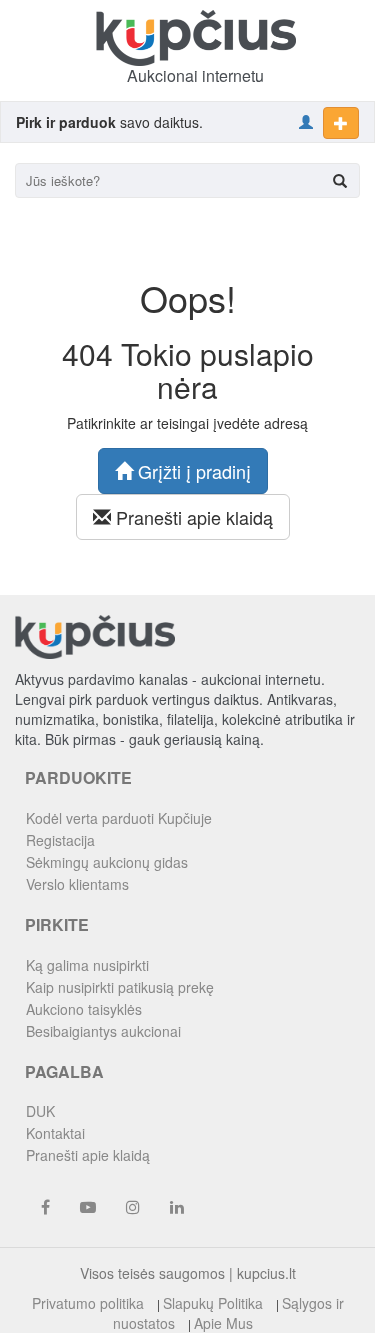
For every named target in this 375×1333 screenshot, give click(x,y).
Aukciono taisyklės (84, 1009)
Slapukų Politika (213, 1303)
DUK (40, 1111)
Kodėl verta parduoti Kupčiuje (119, 818)
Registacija (60, 840)
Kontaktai (55, 1133)
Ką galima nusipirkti (87, 965)
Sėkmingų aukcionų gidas (107, 862)
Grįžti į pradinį (192, 471)
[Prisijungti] (306, 122)
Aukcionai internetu (195, 75)
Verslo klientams (77, 884)
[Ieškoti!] (340, 181)
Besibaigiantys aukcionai (103, 1031)
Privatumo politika (88, 1303)
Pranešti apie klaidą (192, 517)
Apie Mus (223, 1323)
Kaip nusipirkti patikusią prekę (120, 987)
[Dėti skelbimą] (341, 123)
